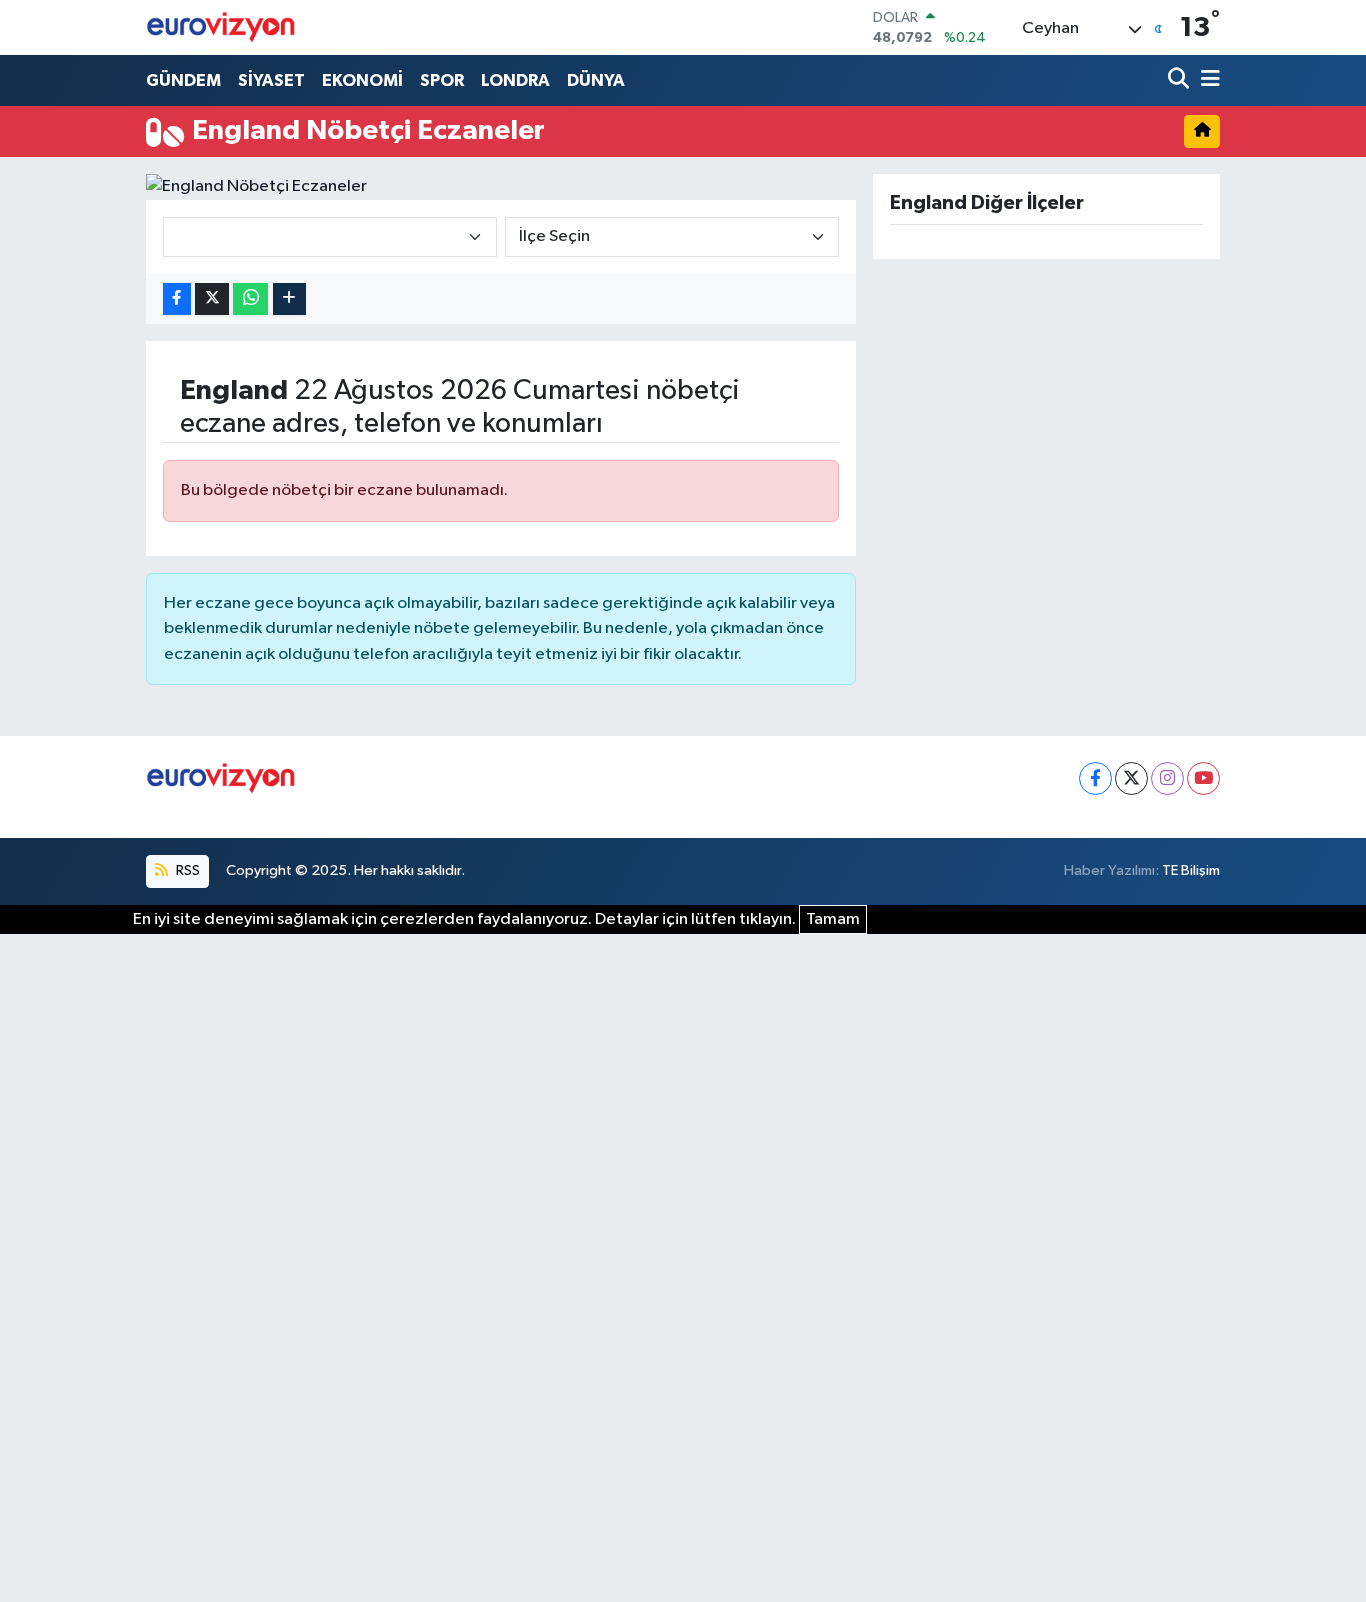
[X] (1131, 778)
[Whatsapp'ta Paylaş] (250, 299)
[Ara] (1180, 80)
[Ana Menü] (1207, 80)
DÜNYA (596, 80)
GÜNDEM (183, 80)
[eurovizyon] (221, 27)
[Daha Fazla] (289, 299)
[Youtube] (1203, 778)
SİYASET (271, 80)
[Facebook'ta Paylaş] (177, 299)
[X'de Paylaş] (212, 299)
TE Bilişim (1191, 870)
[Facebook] (1095, 778)
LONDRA (515, 80)
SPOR (442, 80)
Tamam (833, 919)
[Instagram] (1167, 778)
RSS (186, 870)
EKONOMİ (362, 80)
